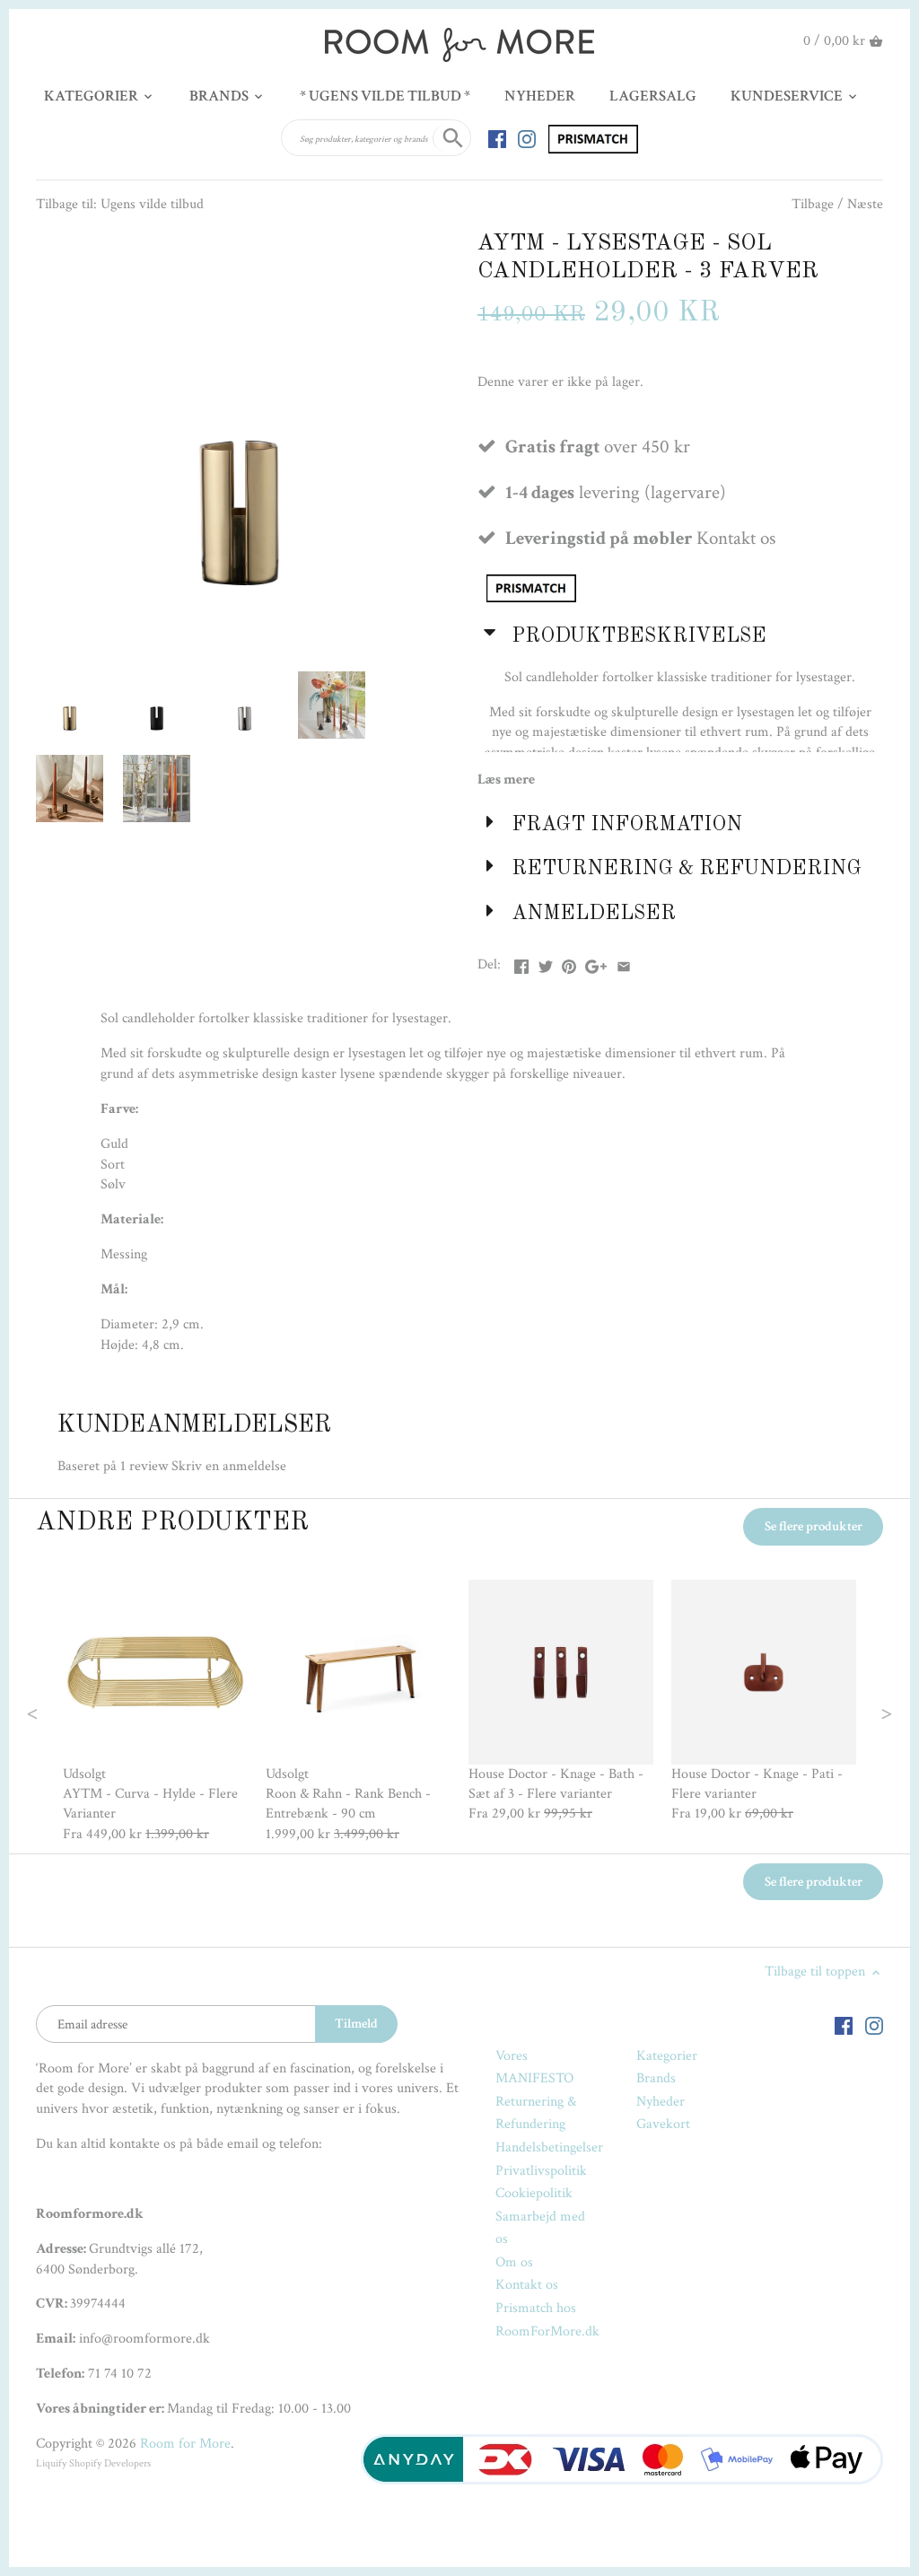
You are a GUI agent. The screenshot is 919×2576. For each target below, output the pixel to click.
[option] (155, 1713)
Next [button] (850, 1712)
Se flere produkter (814, 1526)
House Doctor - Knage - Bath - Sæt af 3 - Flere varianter (556, 1784)
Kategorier (667, 2056)
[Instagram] (527, 138)
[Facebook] (497, 138)
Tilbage (813, 204)
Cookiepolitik (534, 2193)
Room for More (185, 2444)
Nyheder (661, 2102)
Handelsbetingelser (549, 2147)
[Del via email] (624, 963)
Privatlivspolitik (541, 2171)
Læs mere (506, 780)
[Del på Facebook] (521, 963)
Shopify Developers (110, 2463)
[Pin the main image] (569, 963)
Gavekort (663, 2124)
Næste (865, 204)
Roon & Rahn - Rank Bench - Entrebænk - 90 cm (348, 1804)
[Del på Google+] (596, 963)
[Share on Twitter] (546, 963)
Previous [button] (68, 1712)
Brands (656, 2078)
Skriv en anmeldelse (229, 1466)
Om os (514, 2262)
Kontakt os (527, 2285)
